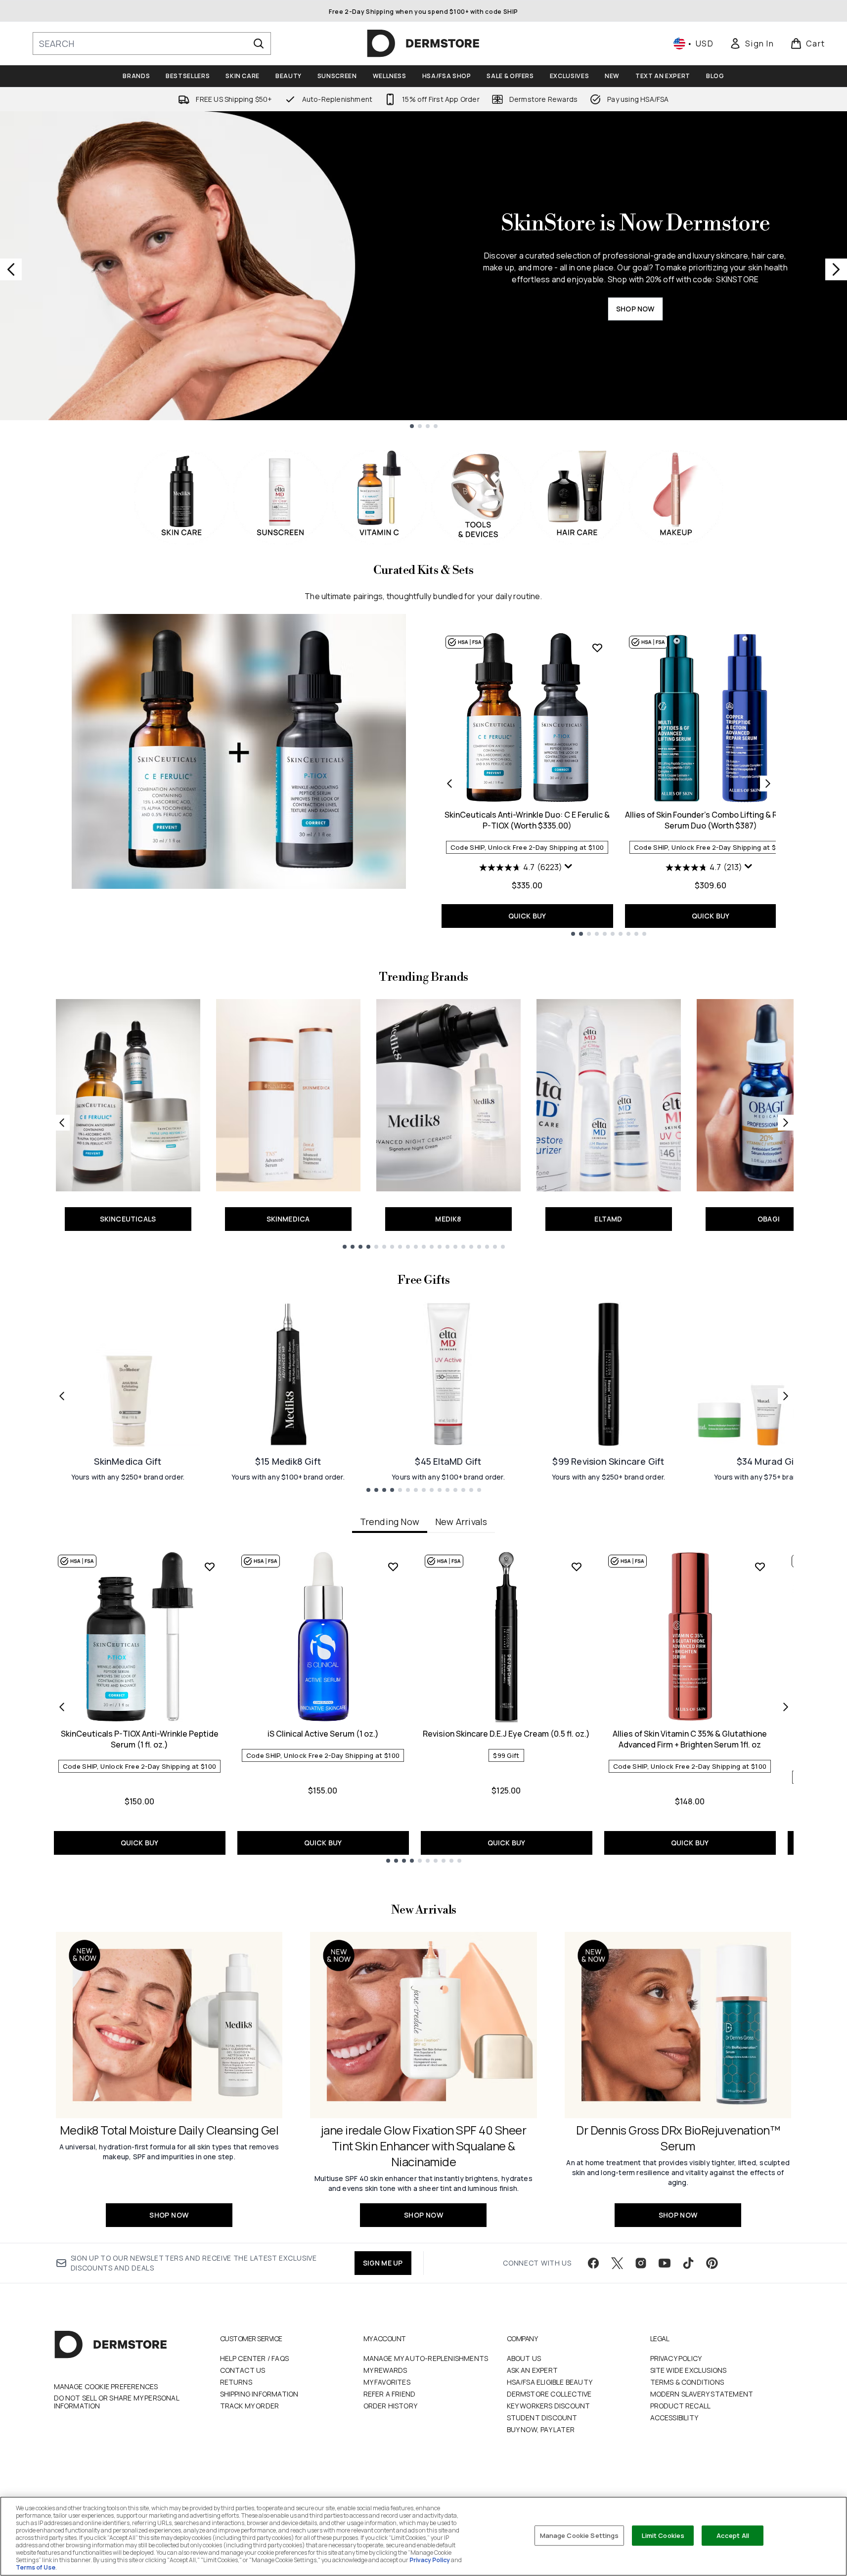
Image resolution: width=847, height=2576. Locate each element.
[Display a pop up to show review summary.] (570, 869)
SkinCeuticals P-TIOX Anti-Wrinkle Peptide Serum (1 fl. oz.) (140, 1739)
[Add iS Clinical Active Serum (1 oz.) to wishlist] (393, 1567)
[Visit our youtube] (665, 2263)
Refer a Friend (390, 2394)
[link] (752, 44)
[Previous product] (449, 784)
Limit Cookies (663, 2535)
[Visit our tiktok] (688, 2263)
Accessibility (674, 2418)
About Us (524, 2358)
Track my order (250, 2406)
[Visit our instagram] (641, 2263)
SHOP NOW (635, 309)
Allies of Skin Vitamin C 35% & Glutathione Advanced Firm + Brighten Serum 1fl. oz (690, 1739)
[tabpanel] (424, 1707)
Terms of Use (36, 2567)
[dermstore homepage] (423, 44)
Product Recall (681, 2406)
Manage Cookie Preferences (106, 2387)
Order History (391, 2406)
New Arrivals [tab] (461, 1522)
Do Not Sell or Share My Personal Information (116, 2402)
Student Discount (542, 2418)
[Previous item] (62, 1707)
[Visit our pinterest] (712, 2263)
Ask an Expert (533, 2370)
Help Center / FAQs (255, 2358)
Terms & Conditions (687, 2382)
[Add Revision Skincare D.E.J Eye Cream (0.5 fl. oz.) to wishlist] (577, 1567)
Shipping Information (259, 2394)
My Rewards (385, 2370)
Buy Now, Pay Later (541, 2429)
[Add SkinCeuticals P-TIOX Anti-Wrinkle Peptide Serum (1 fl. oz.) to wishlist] (210, 1567)
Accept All (733, 2535)
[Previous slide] (11, 269)
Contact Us (243, 2370)
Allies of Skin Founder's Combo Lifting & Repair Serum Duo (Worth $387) (711, 820)
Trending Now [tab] (390, 1522)
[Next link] (786, 1123)
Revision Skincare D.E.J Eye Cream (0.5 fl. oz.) (506, 1734)
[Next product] (768, 784)
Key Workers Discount (549, 2406)
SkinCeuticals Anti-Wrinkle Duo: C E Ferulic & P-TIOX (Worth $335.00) (527, 820)
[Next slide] (836, 269)
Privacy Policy (676, 2358)
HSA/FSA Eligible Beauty (550, 2382)
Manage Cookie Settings (580, 2535)
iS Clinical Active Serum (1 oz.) (323, 1734)
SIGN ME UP (383, 2263)
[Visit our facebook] (593, 2263)
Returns (236, 2382)
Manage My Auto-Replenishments (426, 2358)
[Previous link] (62, 1123)
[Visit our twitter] (617, 2263)
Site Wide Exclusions (689, 2370)
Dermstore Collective (549, 2394)
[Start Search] (259, 44)
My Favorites (387, 2382)
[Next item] (786, 1707)
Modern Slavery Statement (702, 2394)
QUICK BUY (527, 916)
